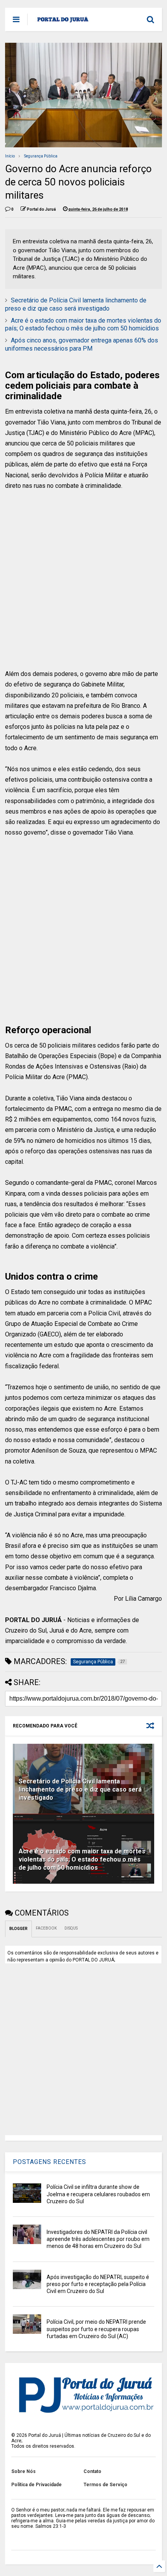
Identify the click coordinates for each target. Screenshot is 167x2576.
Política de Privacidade (37, 2485)
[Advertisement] (78, 585)
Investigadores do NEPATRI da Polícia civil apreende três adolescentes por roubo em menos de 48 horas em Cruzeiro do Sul (98, 2239)
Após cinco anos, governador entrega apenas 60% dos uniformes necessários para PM (82, 344)
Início (10, 156)
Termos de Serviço (105, 2485)
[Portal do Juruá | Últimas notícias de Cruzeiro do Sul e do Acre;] (63, 22)
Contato (92, 2471)
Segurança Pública (41, 156)
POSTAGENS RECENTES (50, 2162)
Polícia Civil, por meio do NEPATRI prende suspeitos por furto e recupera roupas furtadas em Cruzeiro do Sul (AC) (96, 2329)
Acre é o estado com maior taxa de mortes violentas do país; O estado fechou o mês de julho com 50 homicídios (83, 325)
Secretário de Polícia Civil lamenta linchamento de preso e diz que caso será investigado (76, 304)
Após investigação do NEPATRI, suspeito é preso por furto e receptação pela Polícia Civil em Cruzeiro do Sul (98, 2284)
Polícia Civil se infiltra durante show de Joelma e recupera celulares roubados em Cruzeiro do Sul (98, 2194)
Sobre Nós (23, 2471)
